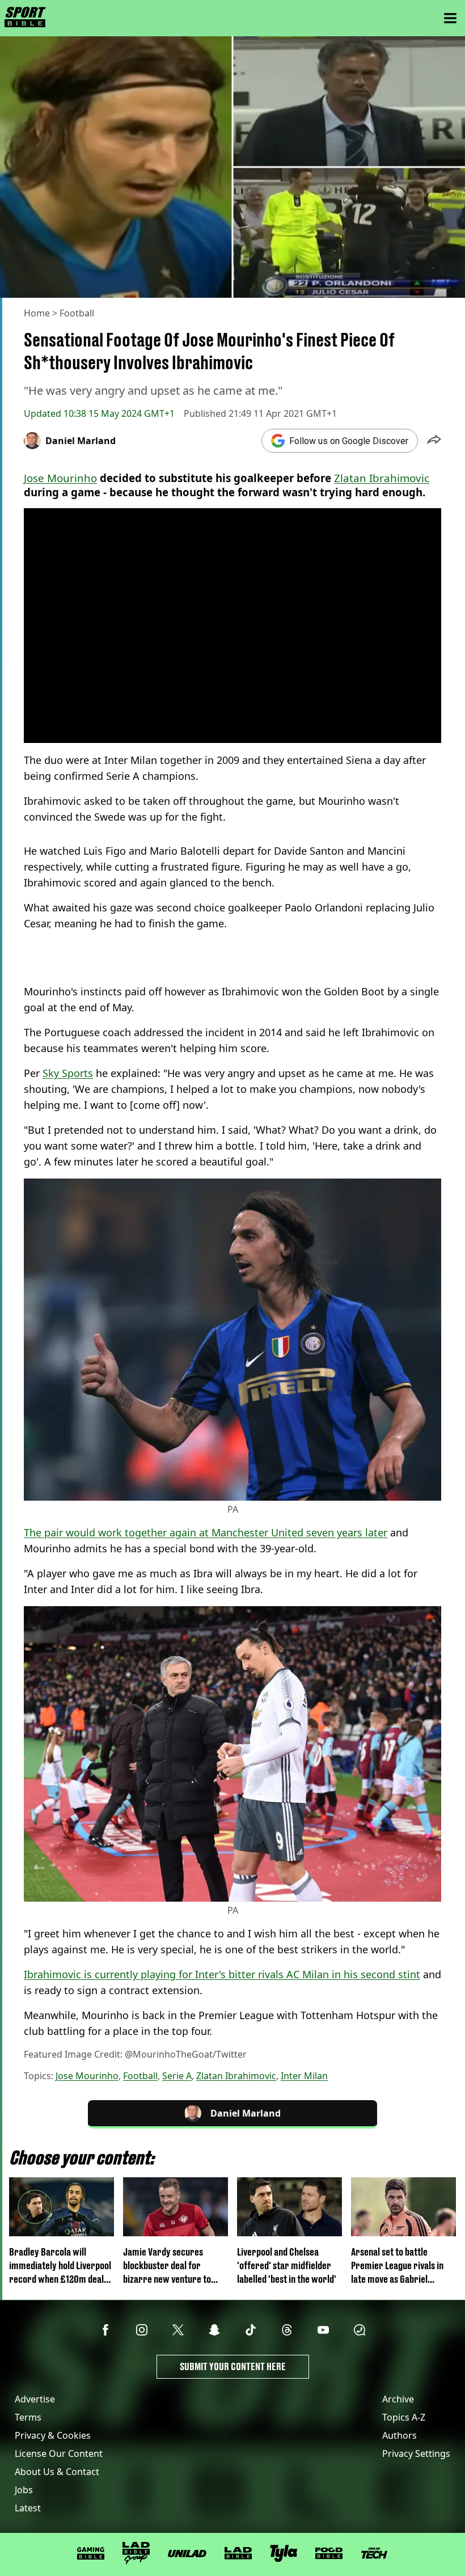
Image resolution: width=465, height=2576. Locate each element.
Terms (28, 2417)
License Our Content (59, 2453)
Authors (400, 2435)
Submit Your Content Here (233, 2366)
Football (77, 313)
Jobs (24, 2490)
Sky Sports (68, 1073)
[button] (434, 441)
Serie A (177, 2076)
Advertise (35, 2399)
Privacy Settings (416, 2453)
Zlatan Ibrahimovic (382, 478)
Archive (398, 2399)
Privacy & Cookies (53, 2435)
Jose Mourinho (60, 478)
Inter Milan (304, 2076)
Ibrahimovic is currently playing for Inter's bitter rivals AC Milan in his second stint (222, 1974)
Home (37, 313)
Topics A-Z (404, 2417)
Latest (28, 2508)
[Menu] (450, 18)
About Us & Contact (57, 2472)
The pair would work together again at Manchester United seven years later (206, 1532)
